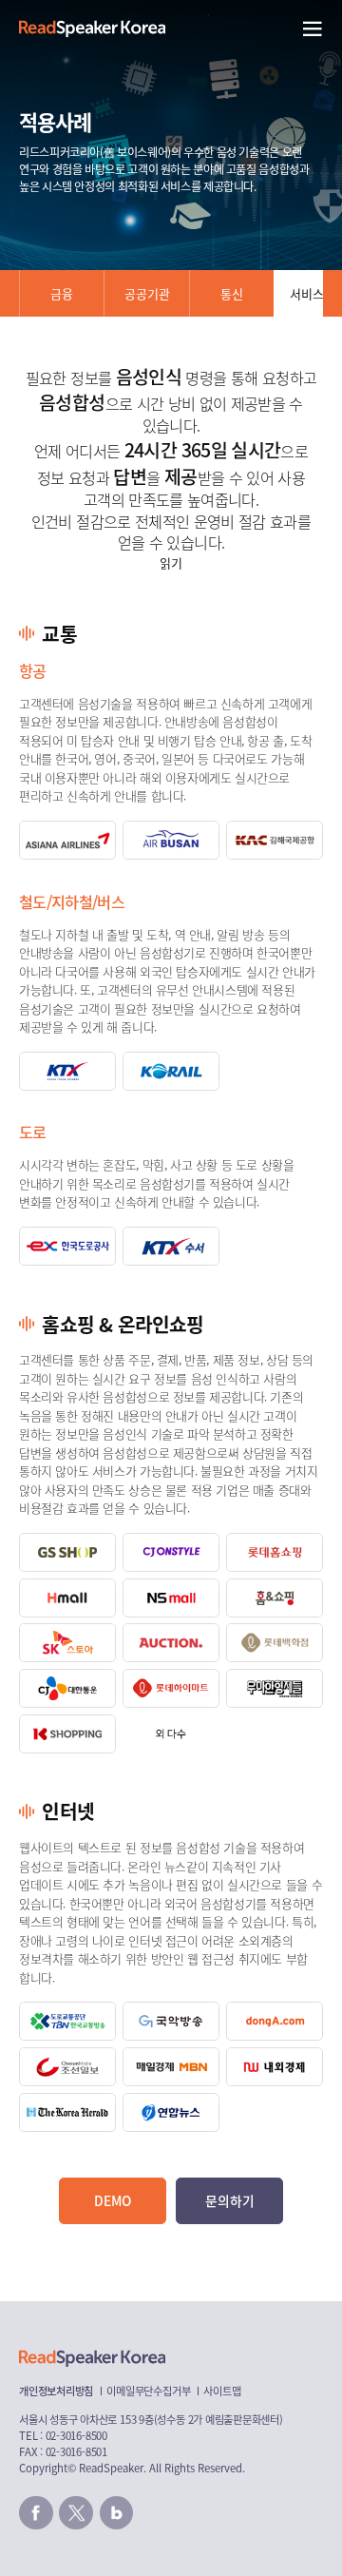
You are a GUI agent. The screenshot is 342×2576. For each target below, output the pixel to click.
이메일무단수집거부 (148, 2391)
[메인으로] (92, 29)
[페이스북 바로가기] (36, 2513)
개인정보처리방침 (56, 2391)
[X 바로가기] (76, 2513)
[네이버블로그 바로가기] (117, 2513)
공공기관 (147, 293)
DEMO (113, 2200)
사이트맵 (222, 2391)
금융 (62, 293)
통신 (232, 293)
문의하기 (230, 2200)
